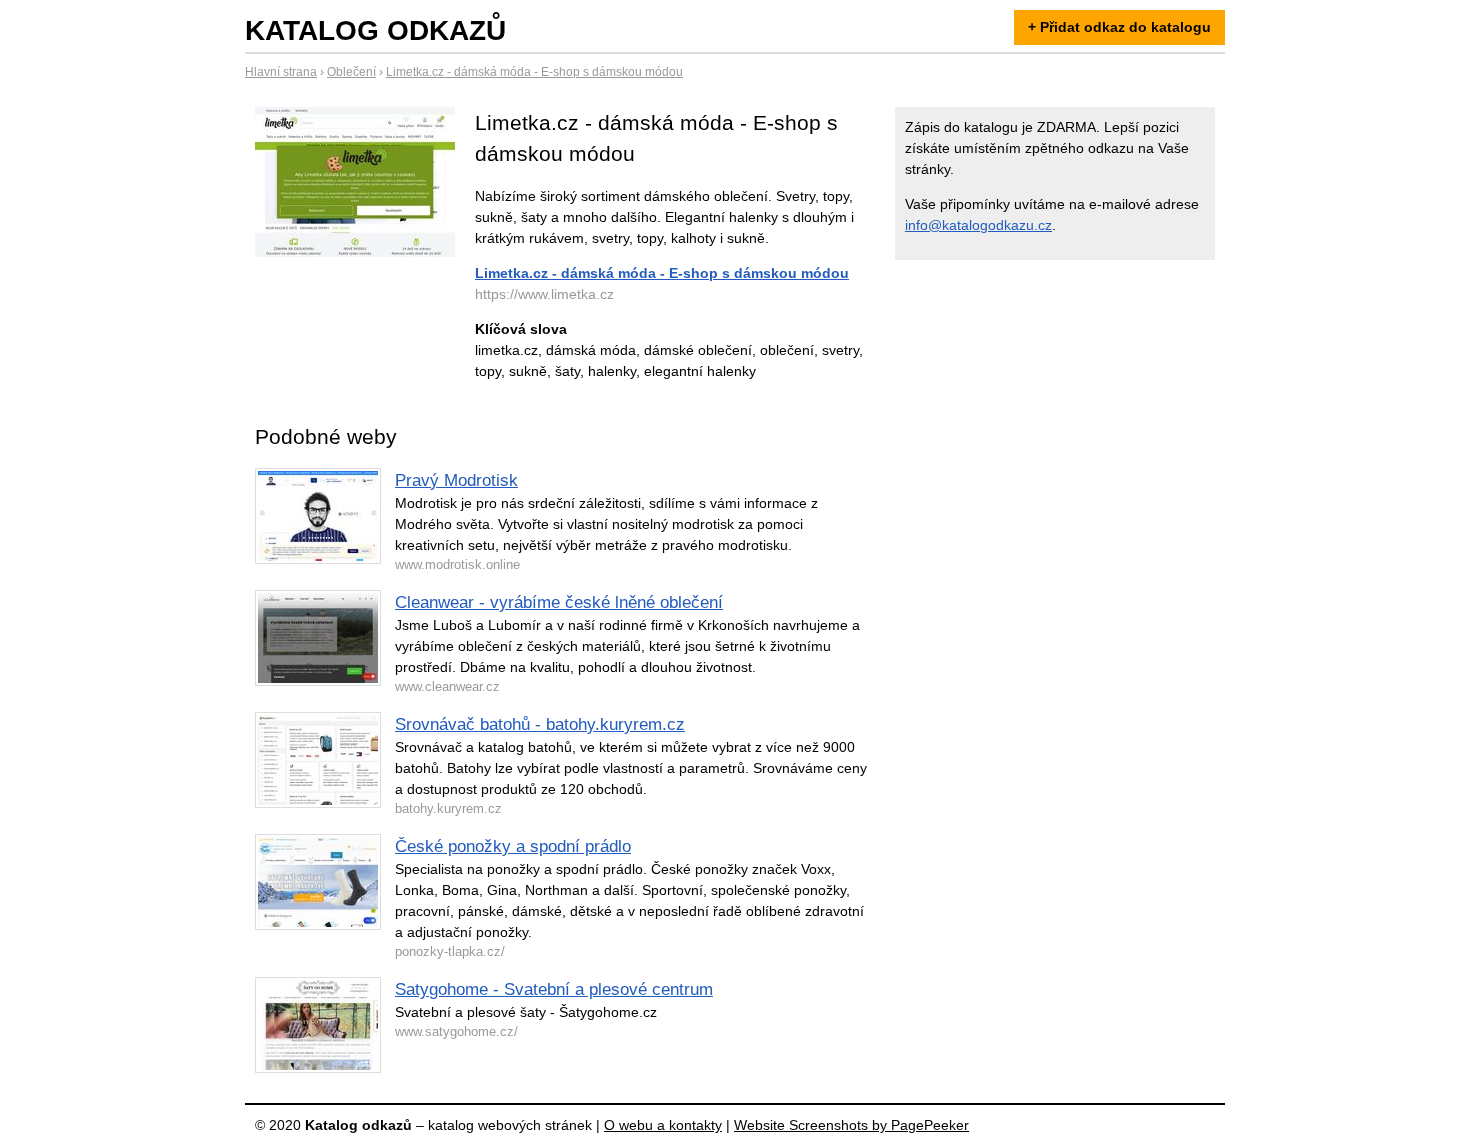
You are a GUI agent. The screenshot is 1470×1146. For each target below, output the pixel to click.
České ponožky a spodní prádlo (513, 846)
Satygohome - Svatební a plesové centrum (554, 989)
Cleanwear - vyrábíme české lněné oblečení (559, 602)
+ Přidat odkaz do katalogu (1119, 27)
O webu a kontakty (663, 1125)
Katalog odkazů (375, 30)
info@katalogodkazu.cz (978, 225)
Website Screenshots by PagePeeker (851, 1125)
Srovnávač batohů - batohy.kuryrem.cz (540, 724)
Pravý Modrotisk (456, 480)
